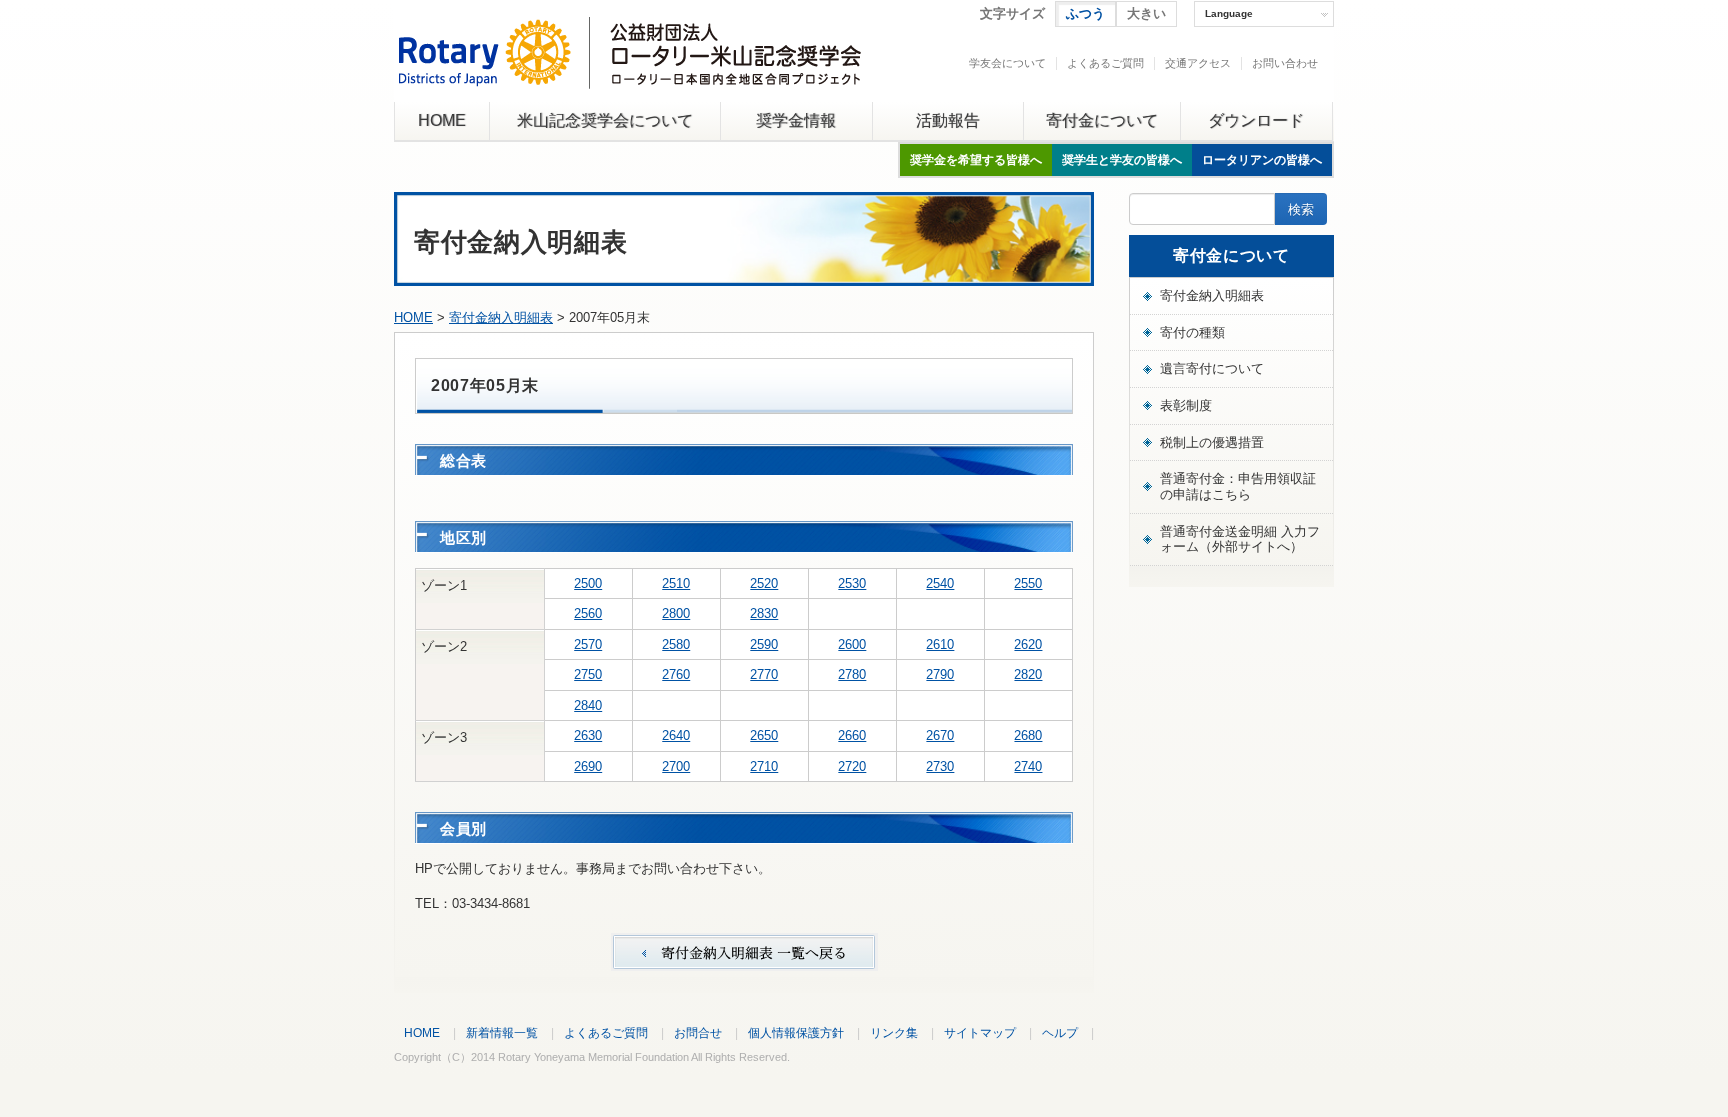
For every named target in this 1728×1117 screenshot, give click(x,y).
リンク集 (894, 1032)
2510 (676, 583)
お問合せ (698, 1032)
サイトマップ (980, 1032)
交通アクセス (1198, 63)
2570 (588, 644)
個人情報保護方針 (796, 1032)
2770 (764, 674)
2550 (1028, 583)
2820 (1028, 674)
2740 (1028, 766)
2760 (676, 674)
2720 (852, 766)
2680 (1028, 735)
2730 (940, 766)
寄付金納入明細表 (501, 317)
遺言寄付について (1212, 368)
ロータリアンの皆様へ (1262, 160)
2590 (764, 644)
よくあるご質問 (1105, 63)
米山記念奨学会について (605, 120)
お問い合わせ (1285, 63)
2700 (676, 766)
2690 (588, 766)
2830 (764, 613)
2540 (940, 583)
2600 (852, 644)
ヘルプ (1060, 1032)
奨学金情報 (796, 120)
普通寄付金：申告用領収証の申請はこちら (1238, 486)
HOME (442, 120)
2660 (852, 735)
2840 (588, 705)
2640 (676, 735)
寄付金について (1102, 120)
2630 (588, 735)
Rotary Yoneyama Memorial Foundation (593, 1057)
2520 (764, 583)
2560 (588, 613)
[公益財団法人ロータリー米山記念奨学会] (629, 73)
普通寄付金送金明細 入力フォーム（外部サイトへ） (1240, 539)
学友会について (1007, 63)
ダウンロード (1256, 120)
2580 (676, 644)
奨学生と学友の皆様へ (1122, 160)
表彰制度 (1186, 405)
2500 (588, 583)
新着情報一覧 (502, 1032)
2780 (852, 674)
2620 (1028, 644)
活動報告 (948, 120)
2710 (764, 766)
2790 (940, 674)
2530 (852, 583)
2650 (764, 735)
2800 (676, 613)
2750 (588, 674)
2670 (940, 735)
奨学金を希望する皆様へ (976, 160)
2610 (940, 644)
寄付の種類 (1192, 332)
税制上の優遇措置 (1212, 442)
